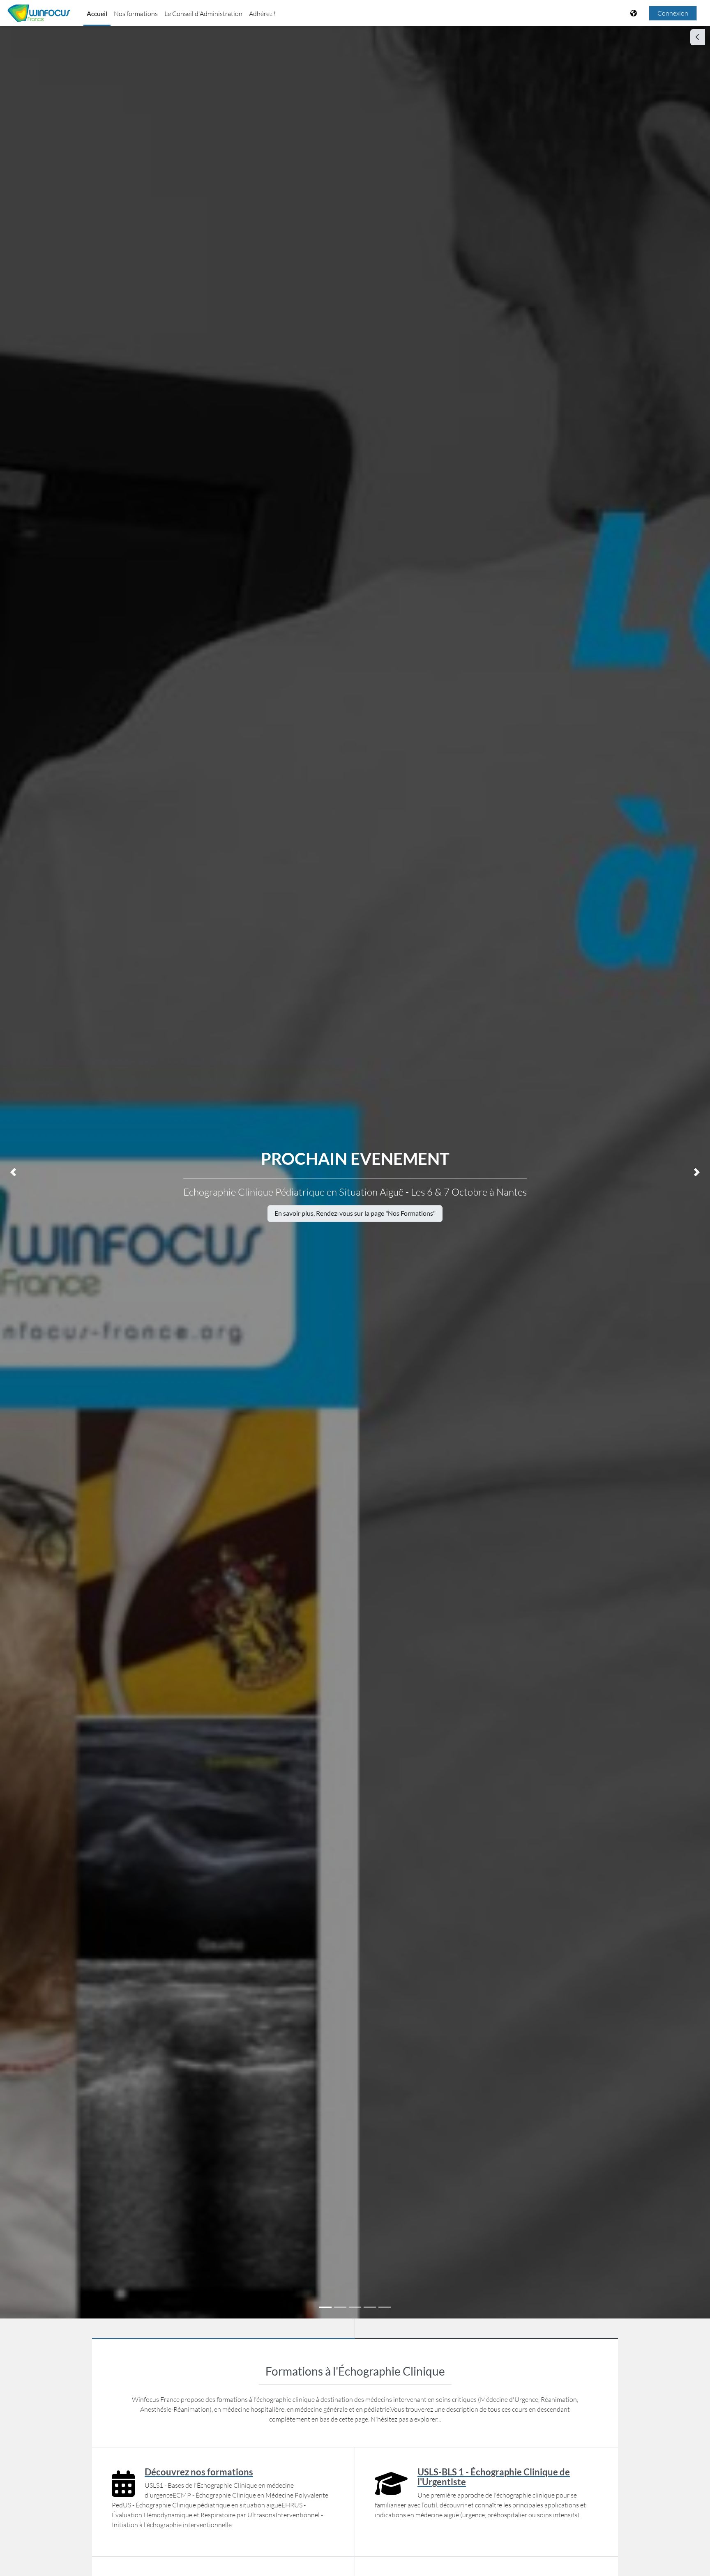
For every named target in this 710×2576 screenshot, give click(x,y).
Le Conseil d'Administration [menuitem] (203, 14)
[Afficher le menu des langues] (634, 13)
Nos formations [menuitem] (136, 14)
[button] (13, 1172)
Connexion (673, 13)
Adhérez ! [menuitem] (262, 14)
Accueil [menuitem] (97, 13)
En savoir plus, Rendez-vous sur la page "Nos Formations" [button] (355, 1213)
